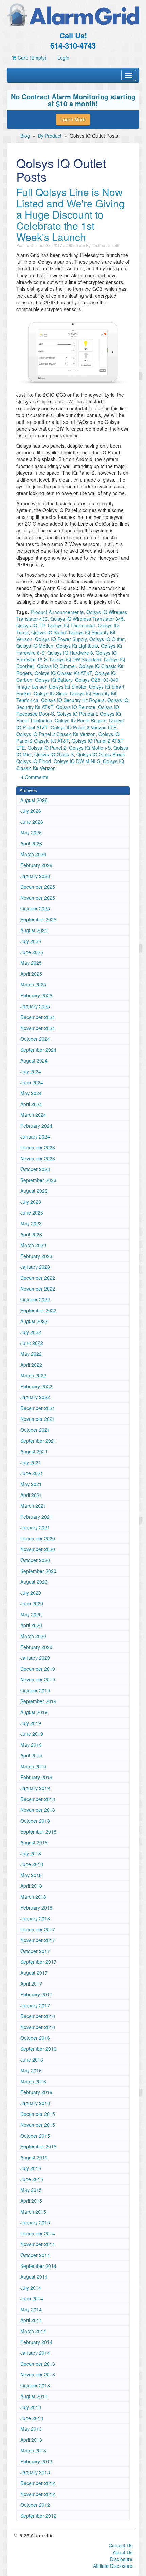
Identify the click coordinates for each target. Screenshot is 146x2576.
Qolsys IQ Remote (76, 707)
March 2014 (33, 2331)
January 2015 (35, 2222)
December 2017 (38, 1929)
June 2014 (32, 2298)
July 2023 (31, 1202)
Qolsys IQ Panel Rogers (80, 720)
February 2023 (36, 1256)
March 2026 (33, 854)
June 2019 (32, 1734)
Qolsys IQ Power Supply (61, 639)
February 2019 (36, 1777)
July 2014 (31, 2288)
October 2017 (35, 1951)
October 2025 (35, 908)
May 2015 (31, 2190)
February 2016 (36, 2092)
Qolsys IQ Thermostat (71, 625)
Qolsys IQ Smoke (68, 687)
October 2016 (35, 2038)
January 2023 (35, 1267)
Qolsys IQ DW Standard (76, 659)
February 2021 (36, 1517)
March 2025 (33, 984)
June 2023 (32, 1212)
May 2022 (31, 1354)
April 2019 (31, 1755)
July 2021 (31, 1462)
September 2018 (38, 1831)
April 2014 (31, 2320)
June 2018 (32, 1864)
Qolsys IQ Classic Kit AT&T (63, 673)
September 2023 (38, 1180)
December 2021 (38, 1408)
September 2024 (38, 1050)
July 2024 (31, 1071)
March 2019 (33, 1766)
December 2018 (38, 1799)
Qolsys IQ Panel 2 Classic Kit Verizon (56, 734)
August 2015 (34, 2157)
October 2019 (35, 1690)
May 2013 (31, 2429)
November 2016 (38, 2027)
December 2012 (38, 2483)
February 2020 (36, 1647)
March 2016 (33, 2081)
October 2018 (35, 1821)
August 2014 (34, 2277)
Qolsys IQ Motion (35, 646)
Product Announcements (57, 612)
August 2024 (34, 1060)
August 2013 (34, 2396)
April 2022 (31, 1365)
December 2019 (38, 1669)
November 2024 (38, 1028)
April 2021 (31, 1495)
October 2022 (35, 1299)
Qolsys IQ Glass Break (101, 754)
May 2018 (31, 1875)
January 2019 (35, 1788)
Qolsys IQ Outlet (107, 639)
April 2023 (31, 1234)
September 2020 (38, 1571)
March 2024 (33, 1115)
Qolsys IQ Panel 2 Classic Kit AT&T (68, 737)
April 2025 (31, 974)
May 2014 (31, 2309)
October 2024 (35, 1039)
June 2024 (32, 1082)
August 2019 (34, 1712)
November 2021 (38, 1419)
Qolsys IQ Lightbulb (77, 646)
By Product (50, 136)
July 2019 (31, 1723)
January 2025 (35, 1006)
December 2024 (38, 1017)
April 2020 (31, 1625)
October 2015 (35, 2136)
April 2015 (31, 2201)
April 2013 (31, 2440)
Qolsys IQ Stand (49, 632)
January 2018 (35, 1918)
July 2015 (31, 2168)
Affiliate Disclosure (113, 2566)
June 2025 (32, 952)
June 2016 (32, 2060)
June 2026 (32, 822)
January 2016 (35, 2103)
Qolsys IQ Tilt (31, 625)
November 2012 (38, 2494)
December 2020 (38, 1538)
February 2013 (36, 2461)
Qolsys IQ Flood (34, 761)
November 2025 (38, 898)
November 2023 (38, 1158)
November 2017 (38, 1940)
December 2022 (38, 1278)
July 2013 (31, 2407)
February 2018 (36, 1907)
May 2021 (31, 1484)
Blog (25, 136)
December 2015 (38, 2114)
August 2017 (34, 1973)
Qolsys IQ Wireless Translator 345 (87, 619)
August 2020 (34, 1582)
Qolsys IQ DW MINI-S (77, 761)
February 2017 (36, 1994)
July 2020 (31, 1593)
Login (63, 58)
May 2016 (31, 2070)
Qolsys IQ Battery (54, 680)
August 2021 (34, 1451)
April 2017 (31, 1983)
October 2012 (35, 2505)
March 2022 (33, 1375)
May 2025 (31, 963)
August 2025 (34, 930)
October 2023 (35, 1169)
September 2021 (38, 1441)
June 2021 (32, 1473)
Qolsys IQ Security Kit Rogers (73, 700)
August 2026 (34, 800)
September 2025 (38, 919)
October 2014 (35, 2255)
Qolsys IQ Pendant (77, 714)
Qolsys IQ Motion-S (90, 748)
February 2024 (36, 1126)
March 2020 (33, 1636)
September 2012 (38, 2516)
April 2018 (31, 1886)
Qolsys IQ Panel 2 (47, 748)
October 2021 (35, 1430)
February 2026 (36, 865)
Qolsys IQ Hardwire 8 (70, 653)
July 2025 (31, 941)
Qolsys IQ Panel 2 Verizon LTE (84, 727)
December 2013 (38, 2364)
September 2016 (38, 2049)
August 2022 (34, 1321)
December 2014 (38, 2233)
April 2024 (31, 1104)
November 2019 (38, 1679)
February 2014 (36, 2342)
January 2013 (35, 2472)
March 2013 (33, 2450)
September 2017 (38, 1962)
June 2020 (32, 1603)
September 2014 (38, 2266)
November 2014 (38, 2244)
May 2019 (31, 1745)
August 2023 (34, 1191)
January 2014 (35, 2353)
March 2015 (33, 2212)
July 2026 (31, 811)
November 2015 (38, 2125)
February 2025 (36, 995)
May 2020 (31, 1614)
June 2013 (32, 2418)
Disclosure (121, 2559)
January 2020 (35, 1658)
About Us (123, 2552)
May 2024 (31, 1093)
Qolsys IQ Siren (50, 693)
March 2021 (33, 1506)
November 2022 (38, 1289)
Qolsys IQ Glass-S (54, 754)
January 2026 (35, 876)
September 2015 (38, 2146)
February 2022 (36, 1386)
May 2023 (31, 1223)
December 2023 (38, 1147)
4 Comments (34, 777)
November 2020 (38, 1549)
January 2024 (35, 1136)
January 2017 (35, 2005)
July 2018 (31, 1853)
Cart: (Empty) (31, 58)
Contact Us (121, 2545)
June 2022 (32, 1343)
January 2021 (35, 1527)
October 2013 (35, 2385)
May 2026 (31, 832)
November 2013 (38, 2374)
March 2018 (33, 1897)
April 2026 (31, 843)
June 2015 (32, 2179)
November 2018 (38, 1810)
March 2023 (33, 1245)
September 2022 (38, 1310)
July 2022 (31, 1332)
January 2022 (35, 1397)
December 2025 (38, 887)
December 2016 (38, 2016)
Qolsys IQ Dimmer (57, 666)
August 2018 (34, 1842)
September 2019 (38, 1701)
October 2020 (35, 1560)
